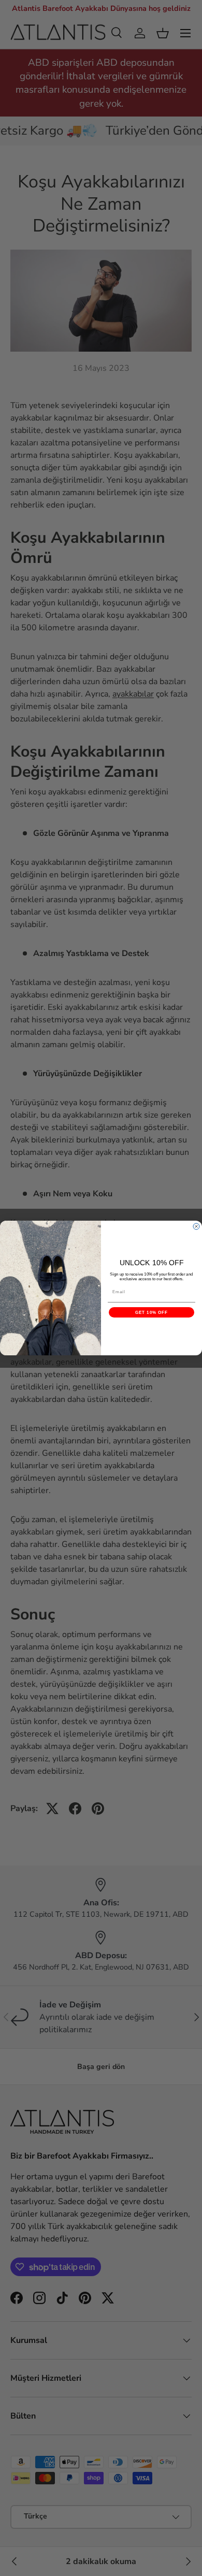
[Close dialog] (196, 1226)
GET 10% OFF (152, 1313)
